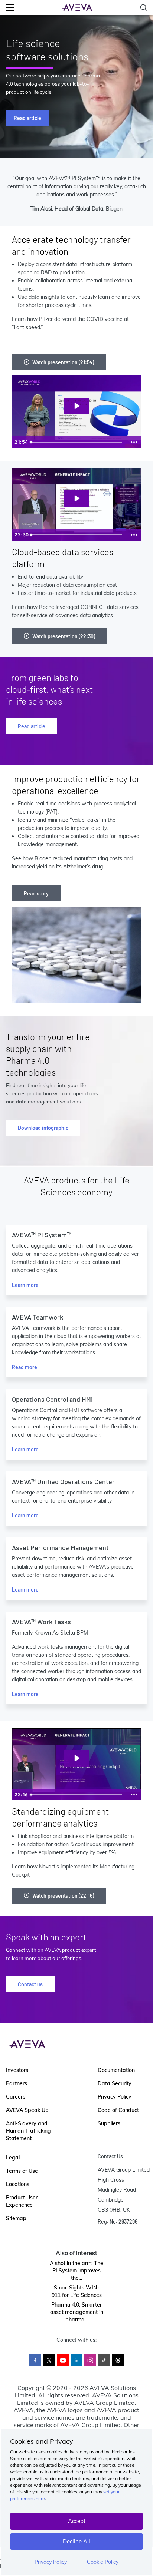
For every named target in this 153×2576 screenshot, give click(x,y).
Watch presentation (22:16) (63, 1896)
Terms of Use (22, 2171)
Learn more (25, 1285)
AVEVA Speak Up (27, 2110)
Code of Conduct (118, 2110)
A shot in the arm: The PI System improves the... (76, 2271)
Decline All (76, 2541)
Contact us (30, 1984)
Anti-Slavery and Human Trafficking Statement (28, 2131)
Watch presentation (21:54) (63, 362)
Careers (16, 2097)
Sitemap (16, 2218)
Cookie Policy (103, 2562)
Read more (25, 1367)
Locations (18, 2184)
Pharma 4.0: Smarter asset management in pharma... (77, 2312)
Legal (13, 2158)
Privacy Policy (51, 2562)
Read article (27, 118)
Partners (17, 2083)
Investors (17, 2070)
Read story (36, 893)
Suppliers (109, 2123)
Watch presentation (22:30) (64, 636)
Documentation (116, 2070)
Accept (77, 2521)
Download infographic (43, 1128)
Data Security (115, 2083)
